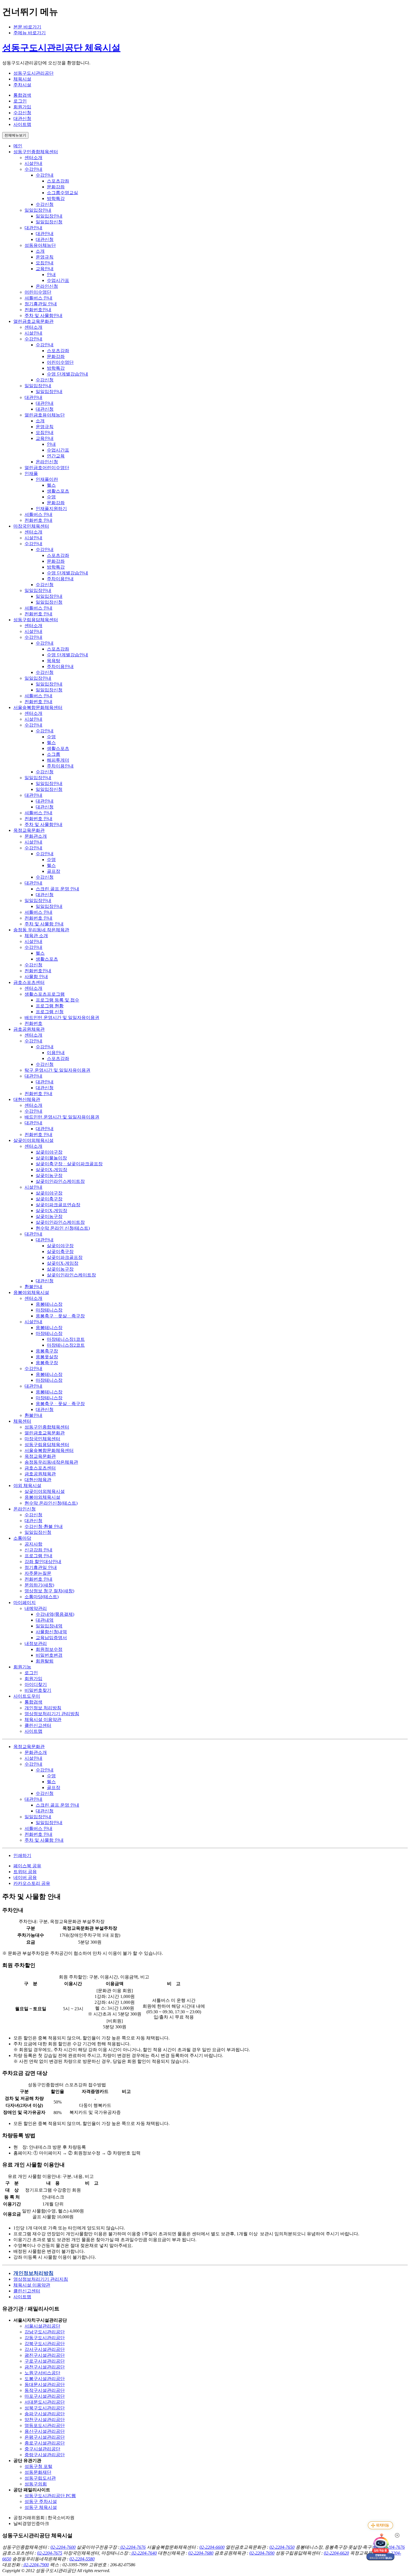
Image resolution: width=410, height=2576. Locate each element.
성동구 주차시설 (41, 2501)
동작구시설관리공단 (45, 2390)
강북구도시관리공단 (45, 2344)
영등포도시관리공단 (45, 2425)
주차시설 (22, 85)
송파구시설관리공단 (45, 2414)
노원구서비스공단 (42, 2373)
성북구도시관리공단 (45, 2408)
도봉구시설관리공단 (45, 2379)
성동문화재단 (38, 2472)
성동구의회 (36, 2484)
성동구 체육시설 (41, 2507)
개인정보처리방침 (33, 2273)
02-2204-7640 (144, 2553)
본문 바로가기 (27, 27)
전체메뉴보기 (15, 135)
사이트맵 (22, 2297)
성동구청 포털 (38, 2466)
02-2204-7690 (262, 2553)
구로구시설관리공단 (45, 2361)
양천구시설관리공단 (45, 2420)
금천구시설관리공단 (45, 2367)
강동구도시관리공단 (45, 2338)
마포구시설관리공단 (45, 2396)
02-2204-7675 (50, 2553)
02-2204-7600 (63, 2547)
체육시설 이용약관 (32, 2285)
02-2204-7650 (282, 2547)
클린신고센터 (27, 2291)
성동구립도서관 (40, 2478)
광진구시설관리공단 (45, 2355)
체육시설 (22, 79)
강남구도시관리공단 (45, 2332)
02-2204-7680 (201, 2553)
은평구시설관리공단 (45, 2437)
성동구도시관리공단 (33, 73)
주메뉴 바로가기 (30, 33)
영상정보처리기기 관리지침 (41, 2279)
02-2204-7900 (36, 2565)
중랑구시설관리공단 (45, 2455)
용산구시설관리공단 (45, 2431)
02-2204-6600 (212, 2547)
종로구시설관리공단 (45, 2443)
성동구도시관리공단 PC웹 (50, 2496)
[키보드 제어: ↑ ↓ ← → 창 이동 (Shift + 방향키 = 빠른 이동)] (380, 2525)
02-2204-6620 (336, 2553)
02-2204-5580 (82, 2559)
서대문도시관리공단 (45, 2402)
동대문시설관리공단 (45, 2384)
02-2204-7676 (132, 2547)
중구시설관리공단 (42, 2449)
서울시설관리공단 (42, 2326)
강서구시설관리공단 (45, 2349)
